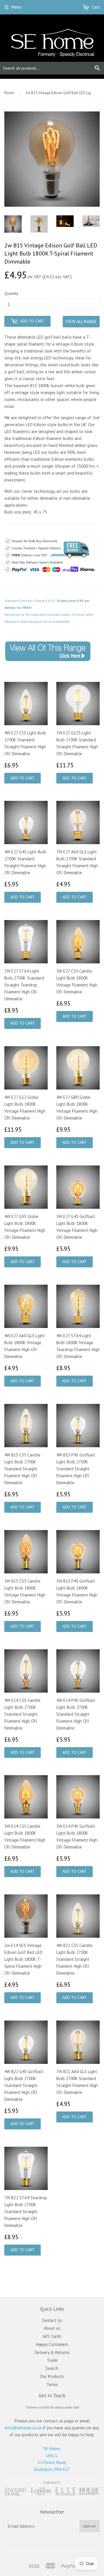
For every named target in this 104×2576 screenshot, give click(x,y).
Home (9, 93)
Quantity (11, 293)
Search (52, 2368)
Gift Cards (52, 2336)
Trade (52, 2360)
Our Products (52, 2376)
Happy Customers (52, 2344)
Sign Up (90, 2526)
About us (52, 2328)
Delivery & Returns (52, 2352)
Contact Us (52, 2320)
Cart (95, 7)
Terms (52, 2384)
